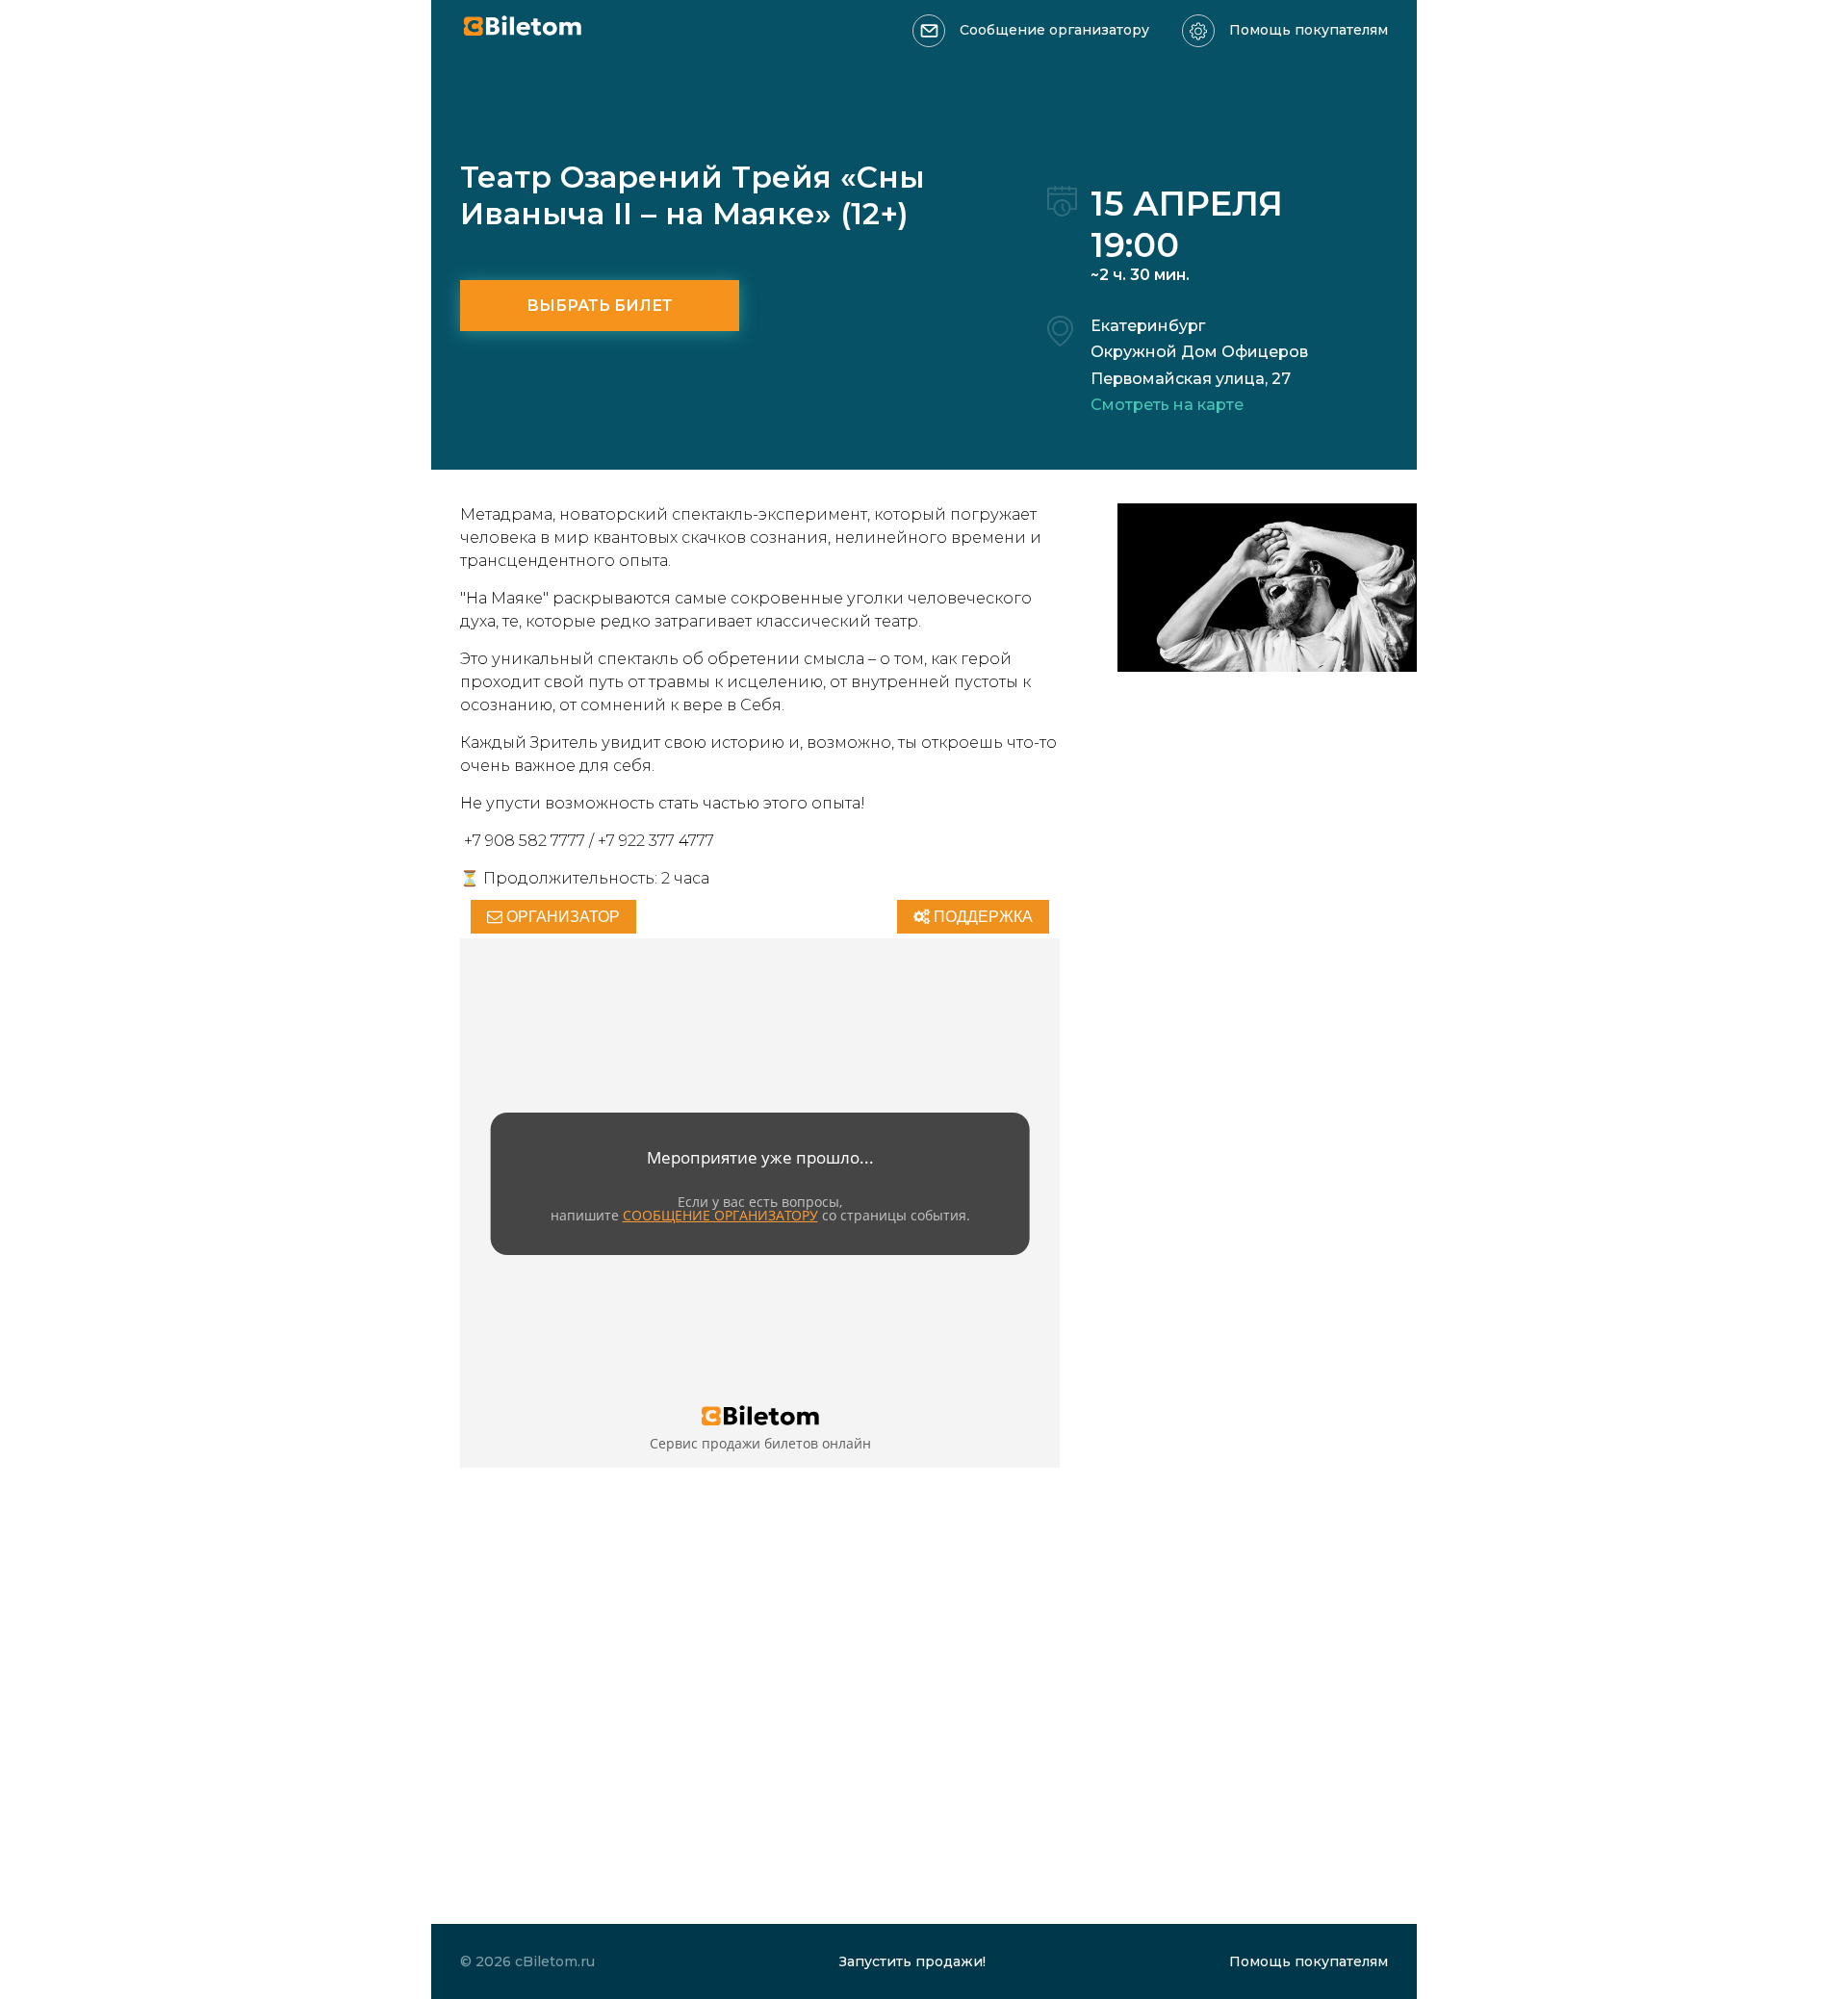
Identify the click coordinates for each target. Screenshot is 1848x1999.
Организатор (561, 917)
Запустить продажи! (912, 1961)
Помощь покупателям (1309, 30)
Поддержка (981, 917)
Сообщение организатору (1054, 30)
